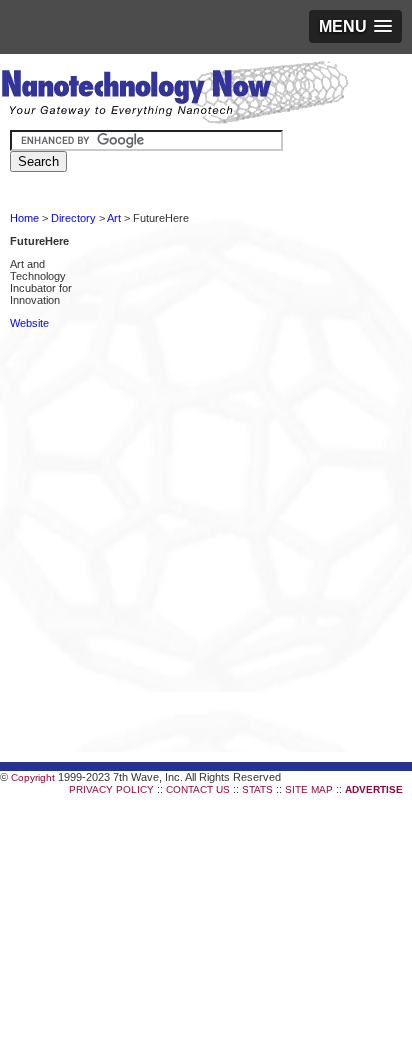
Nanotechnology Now (174, 95)
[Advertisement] (206, 430)
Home (24, 218)
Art (114, 218)
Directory (73, 218)
